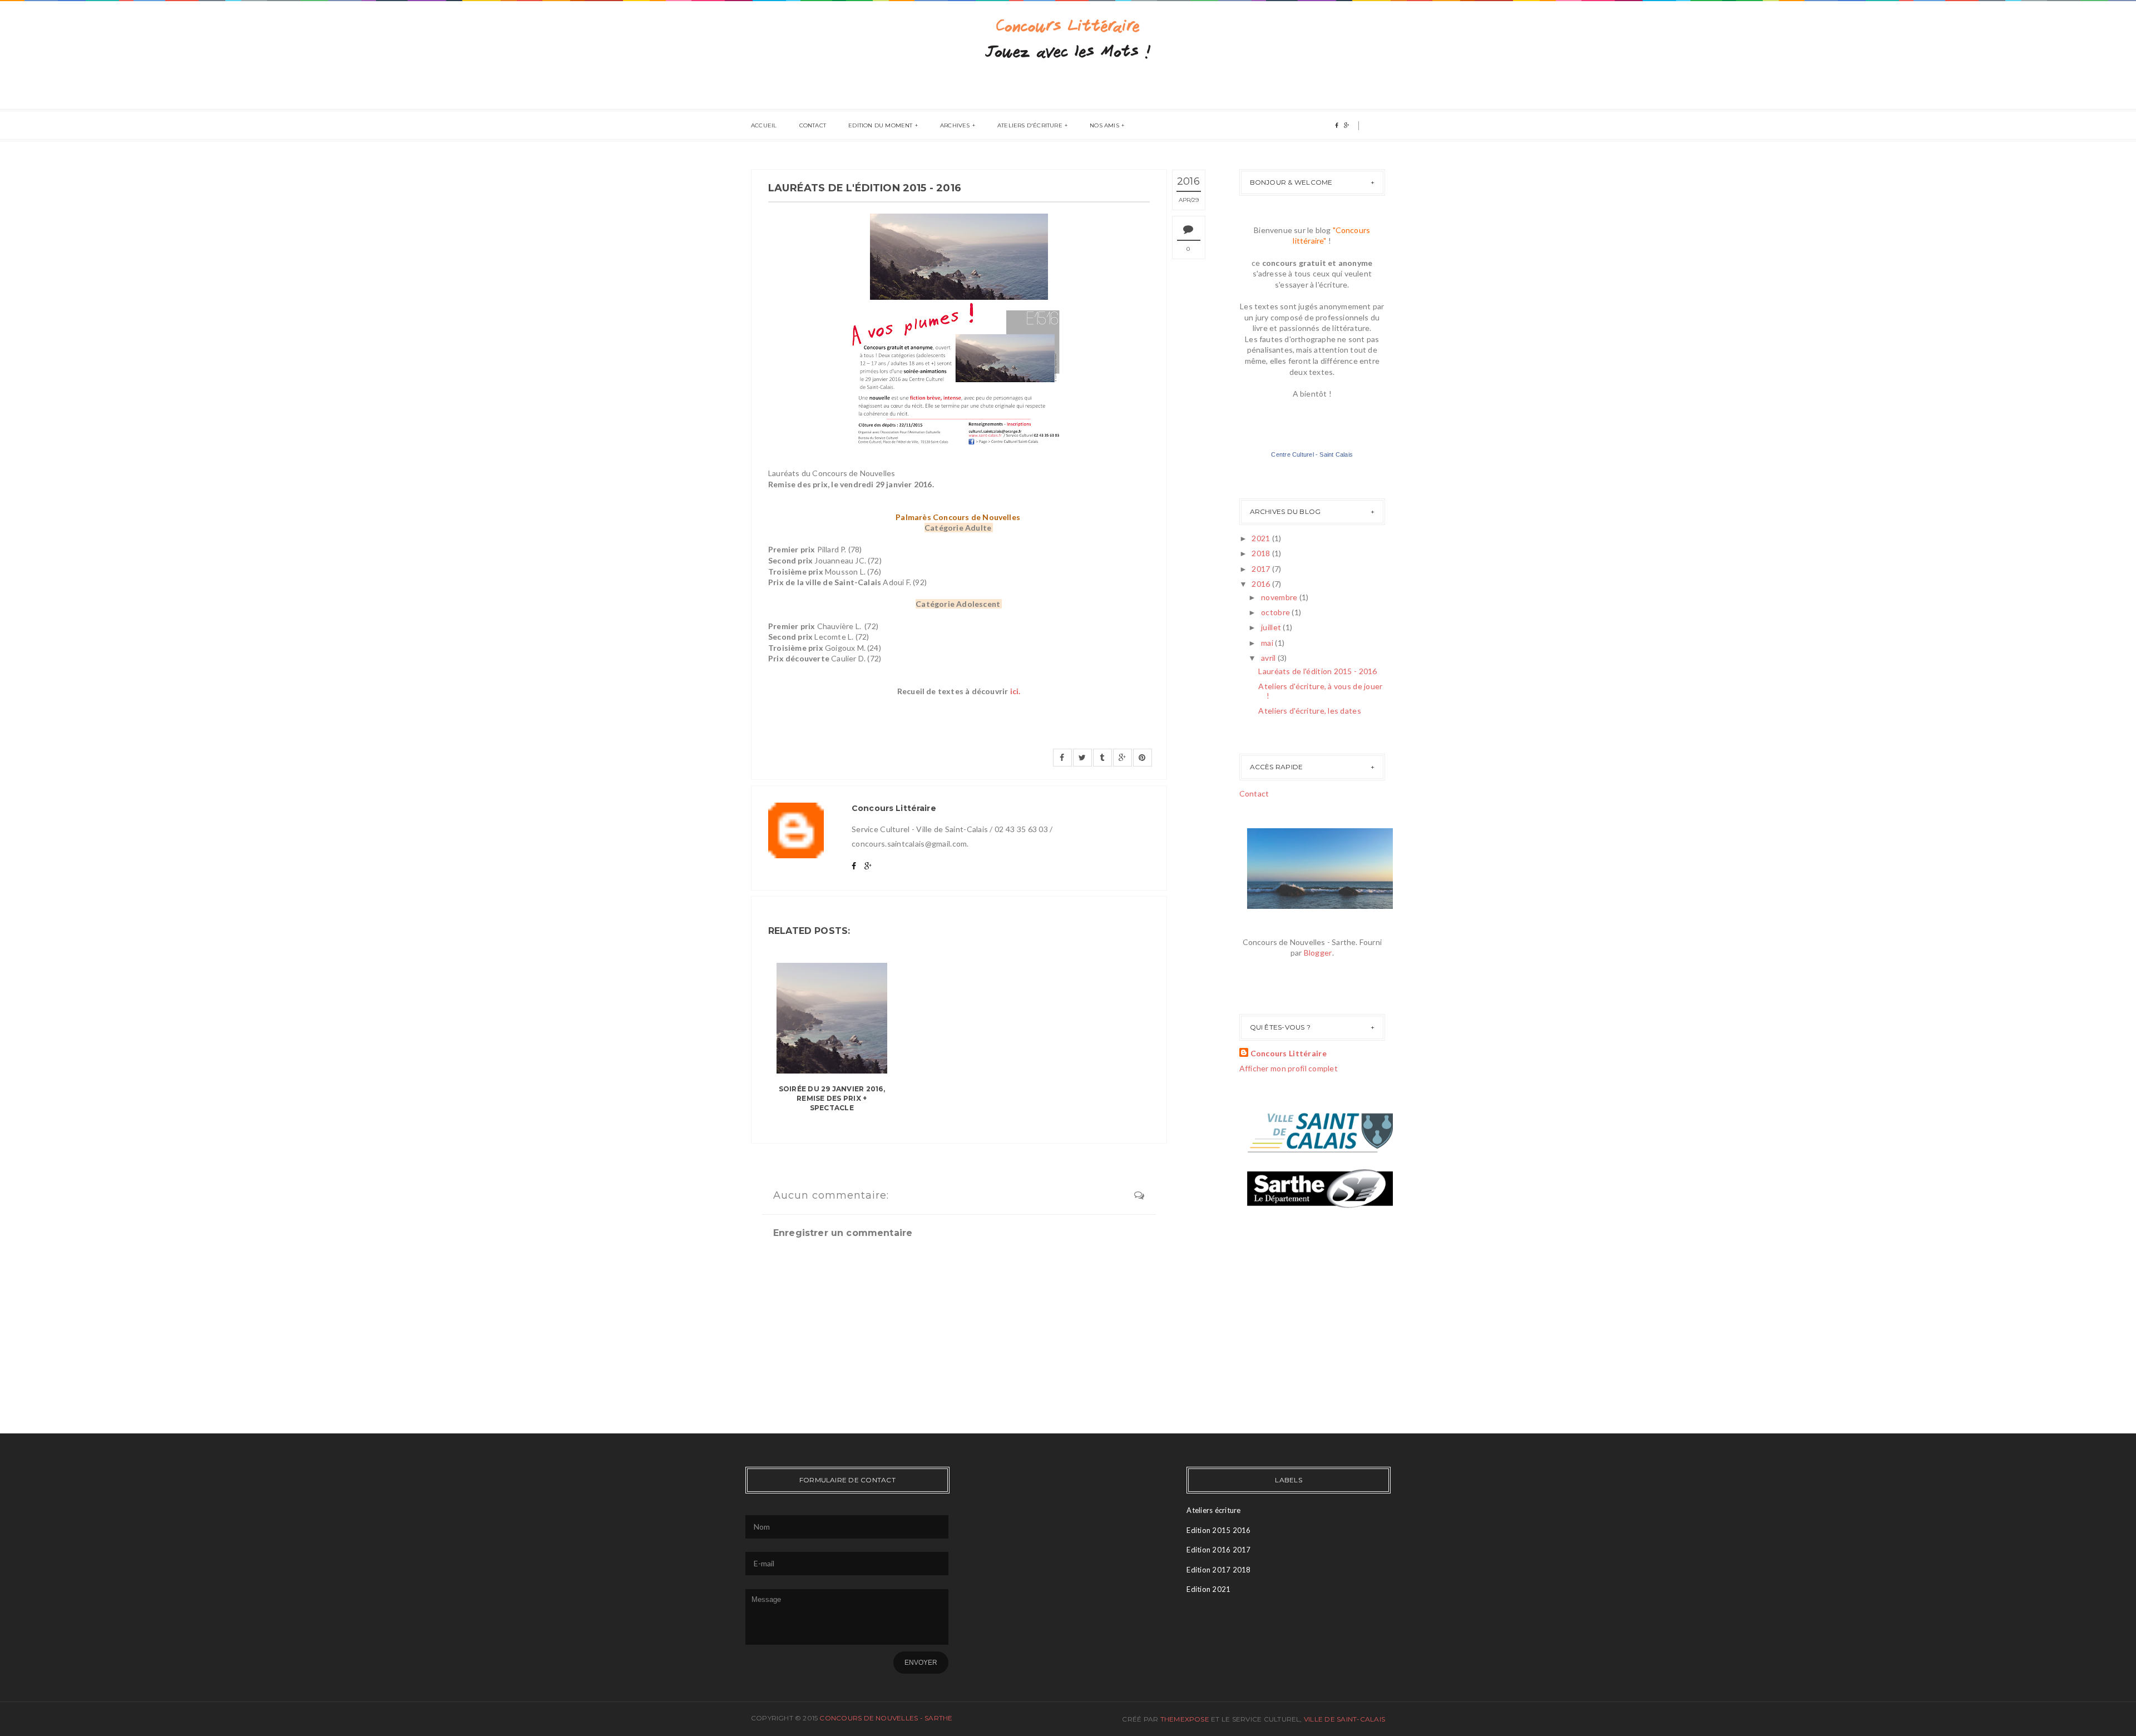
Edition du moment (880, 125)
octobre (1276, 612)
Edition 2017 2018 (1218, 1570)
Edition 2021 (1208, 1589)
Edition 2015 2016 (1218, 1530)
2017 (1262, 569)
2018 (1262, 553)
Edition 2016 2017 (1218, 1550)
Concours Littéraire (1289, 1053)
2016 (1262, 584)
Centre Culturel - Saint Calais (1312, 454)
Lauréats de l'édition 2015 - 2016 (1317, 671)
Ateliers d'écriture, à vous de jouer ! (1320, 691)
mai (1268, 643)
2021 (1262, 538)
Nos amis (1104, 125)
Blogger (1318, 953)
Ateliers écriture (1213, 1510)
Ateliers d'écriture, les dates (1309, 711)
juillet (1272, 627)
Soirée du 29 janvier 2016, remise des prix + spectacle (832, 1098)
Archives (955, 125)
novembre (1280, 597)
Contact (813, 125)
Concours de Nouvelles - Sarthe (886, 1718)
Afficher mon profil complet (1289, 1068)
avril (1269, 658)
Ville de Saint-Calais (1344, 1719)
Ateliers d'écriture (1030, 125)
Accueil (764, 125)
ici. (1015, 691)
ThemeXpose (1185, 1719)
